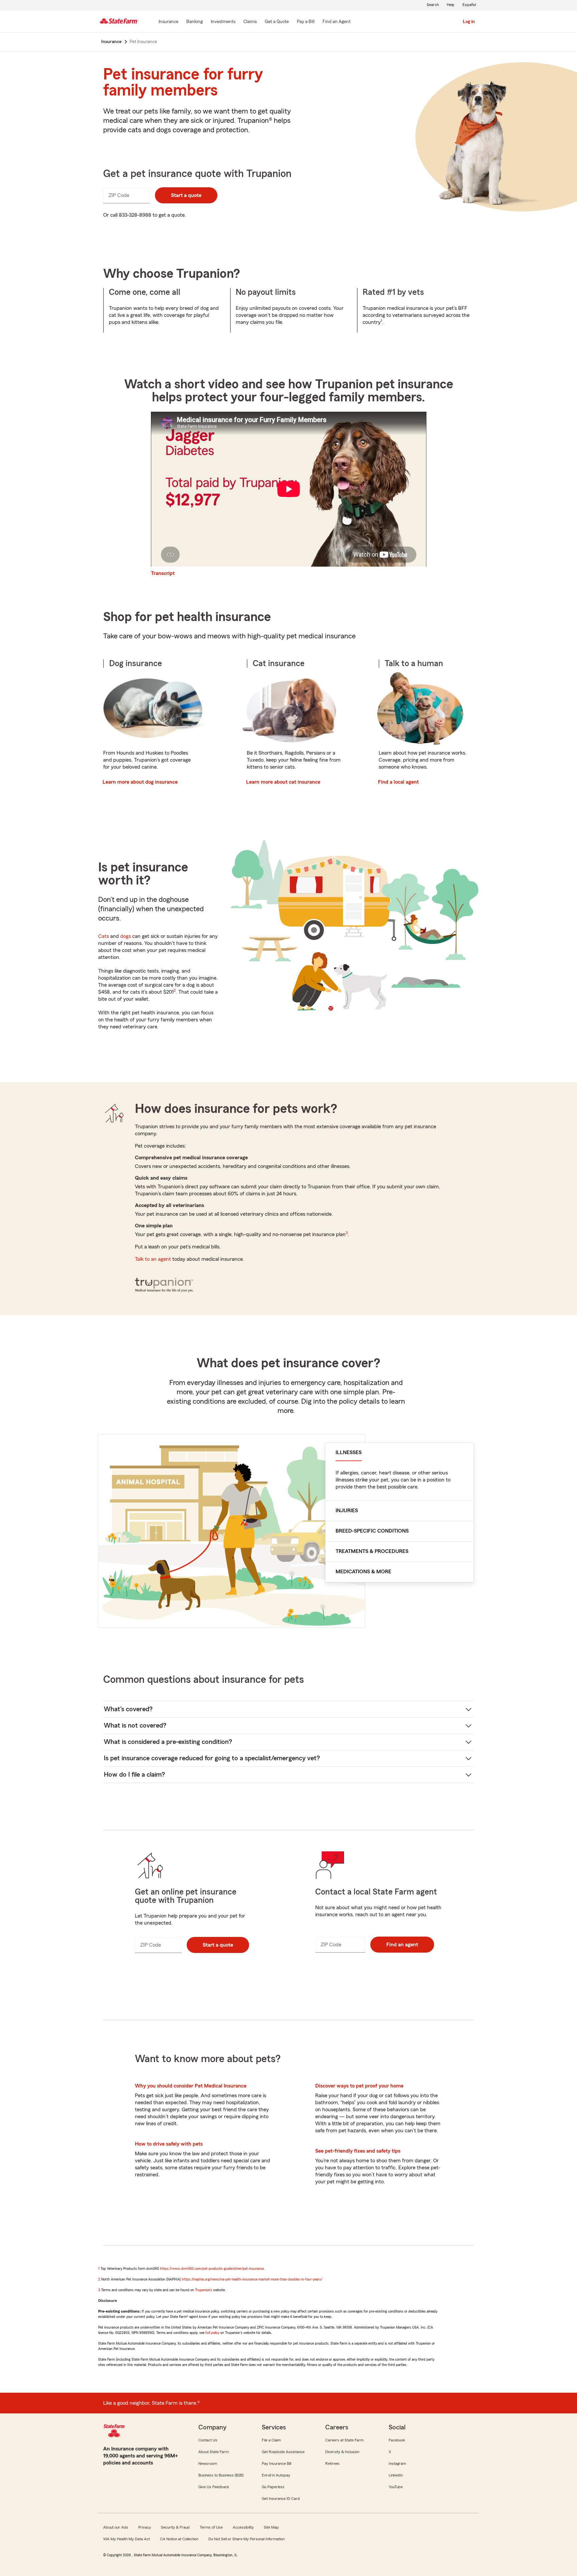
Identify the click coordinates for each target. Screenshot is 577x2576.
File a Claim (271, 2440)
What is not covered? (135, 1726)
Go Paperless (273, 2487)
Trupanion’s (204, 2290)
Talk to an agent (153, 1259)
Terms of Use (211, 2527)
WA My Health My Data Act (127, 2539)
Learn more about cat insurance (283, 782)
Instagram (397, 2463)
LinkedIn (396, 2475)
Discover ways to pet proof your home (359, 2086)
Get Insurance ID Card (281, 2499)
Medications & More (363, 1572)
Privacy (145, 2527)
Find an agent (402, 1945)
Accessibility (243, 2527)
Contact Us (208, 2440)
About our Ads (116, 2527)
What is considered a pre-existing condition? (168, 1742)
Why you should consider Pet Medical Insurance (191, 2086)
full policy (212, 2333)
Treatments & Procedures (372, 1551)
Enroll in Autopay (276, 2475)
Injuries (347, 1511)
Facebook (397, 2440)
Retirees (332, 2463)
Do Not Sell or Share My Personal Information (246, 2539)
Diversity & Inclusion (342, 2452)
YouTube (396, 2487)
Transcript (163, 573)
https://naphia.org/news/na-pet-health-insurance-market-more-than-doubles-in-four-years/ (252, 2279)
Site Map (271, 2527)
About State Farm (214, 2452)
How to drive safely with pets (169, 2144)
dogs (126, 936)
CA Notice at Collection (179, 2539)
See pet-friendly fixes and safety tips (358, 2151)
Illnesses (349, 1452)
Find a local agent (398, 782)
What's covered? (128, 1709)
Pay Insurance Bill (276, 2463)
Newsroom (208, 2463)
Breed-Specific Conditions (372, 1531)
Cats (104, 936)
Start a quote (186, 195)
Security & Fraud (175, 2527)
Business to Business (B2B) (221, 2475)
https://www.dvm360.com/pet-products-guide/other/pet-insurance (212, 2268)
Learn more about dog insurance (140, 782)
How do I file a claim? (134, 1775)
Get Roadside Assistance (283, 2452)
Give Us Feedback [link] (214, 2487)
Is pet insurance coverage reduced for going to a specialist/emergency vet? (212, 1758)
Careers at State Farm (344, 2440)
